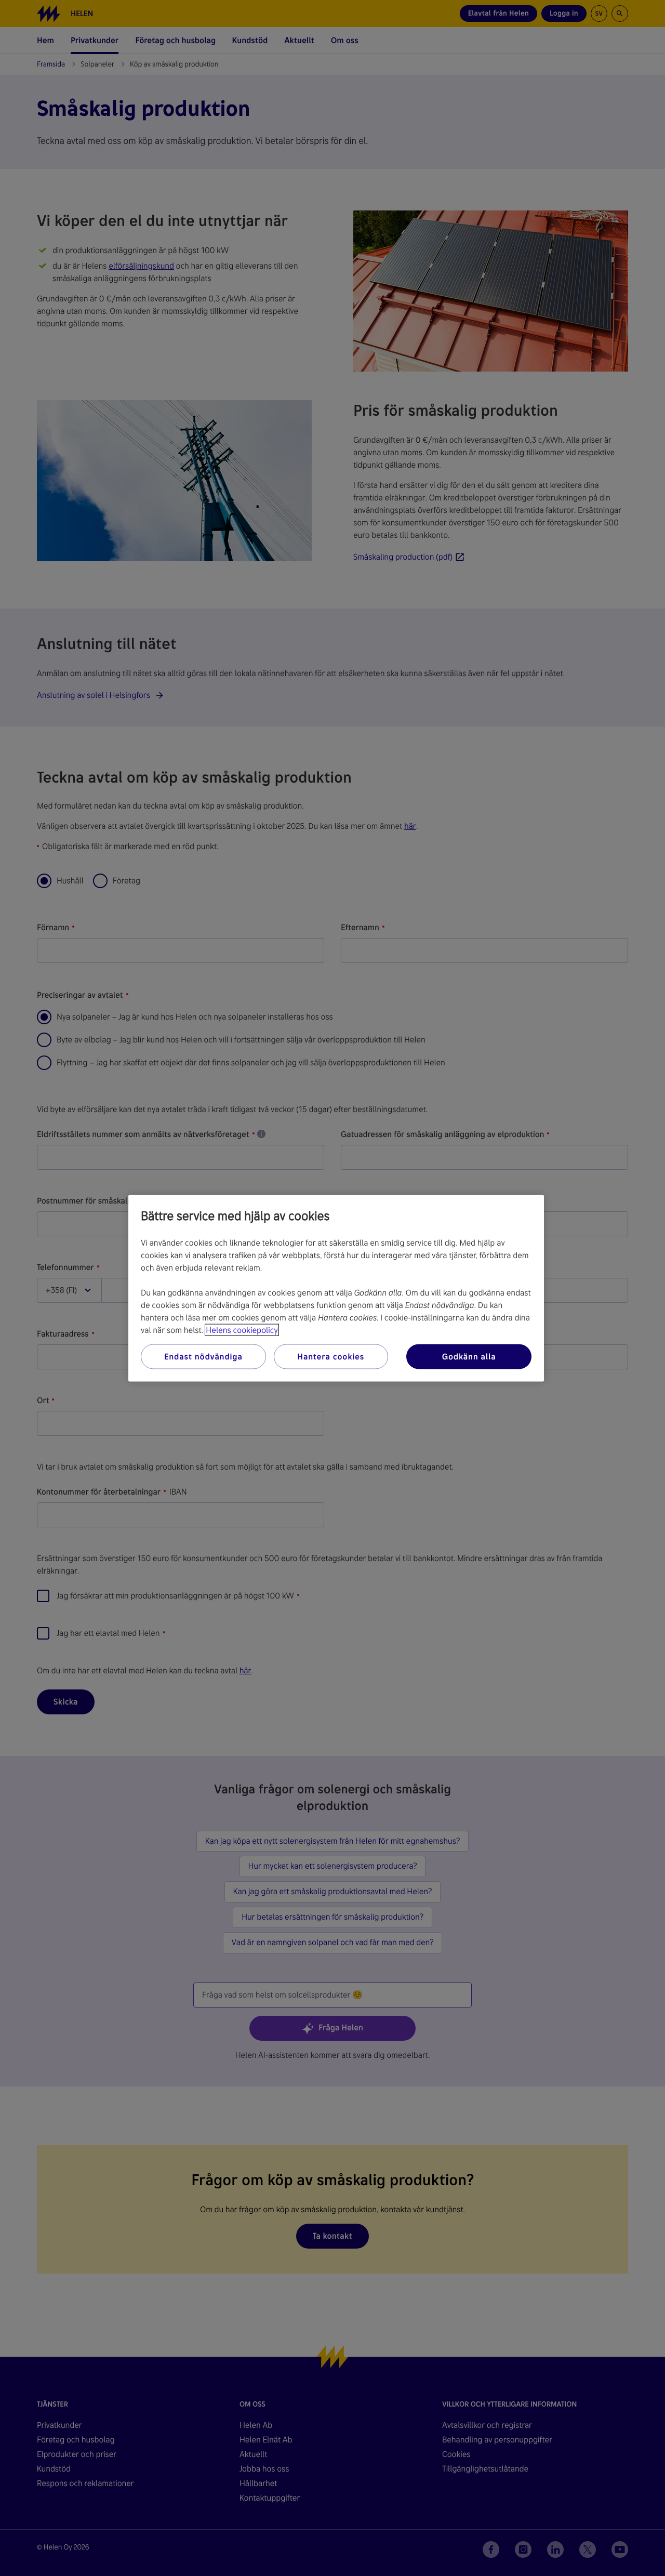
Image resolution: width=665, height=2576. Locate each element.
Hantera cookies (331, 1356)
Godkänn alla (469, 1356)
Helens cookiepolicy (242, 1330)
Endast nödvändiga (203, 1356)
